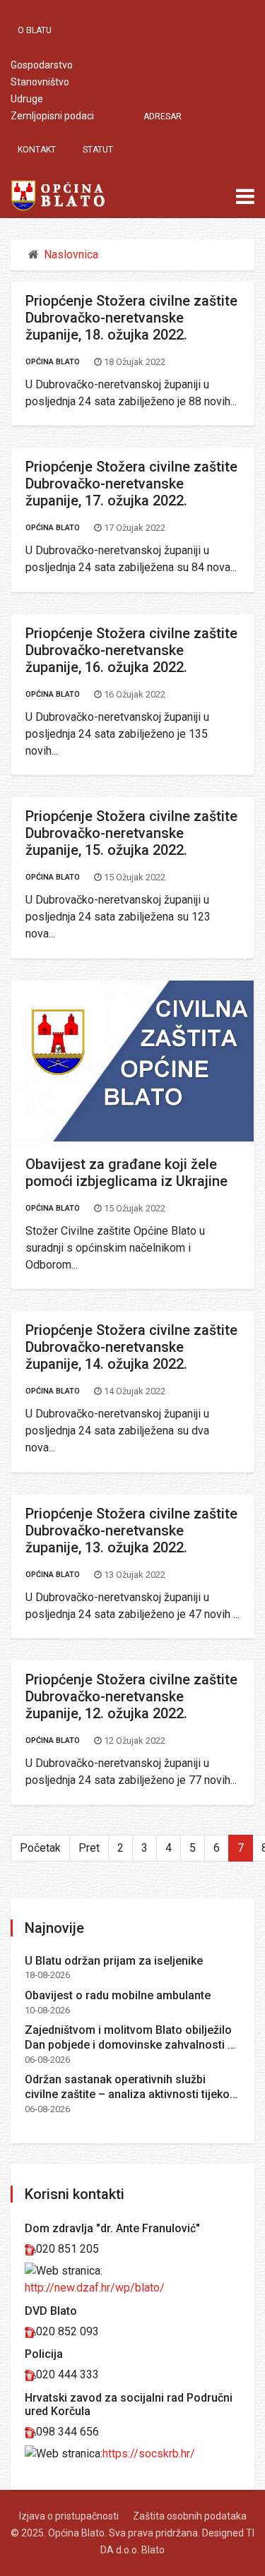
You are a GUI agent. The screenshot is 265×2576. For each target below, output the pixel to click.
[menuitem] (42, 30)
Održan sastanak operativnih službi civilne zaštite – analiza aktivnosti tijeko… (131, 2087)
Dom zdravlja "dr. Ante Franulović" (112, 2228)
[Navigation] (245, 197)
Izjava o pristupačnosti (69, 2516)
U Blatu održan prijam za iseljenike (114, 1961)
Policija (44, 2354)
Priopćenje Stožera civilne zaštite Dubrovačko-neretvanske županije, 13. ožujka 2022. (131, 1530)
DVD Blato (51, 2311)
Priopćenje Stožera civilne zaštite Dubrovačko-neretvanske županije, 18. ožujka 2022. (131, 318)
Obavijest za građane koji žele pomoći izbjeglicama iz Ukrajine (126, 1173)
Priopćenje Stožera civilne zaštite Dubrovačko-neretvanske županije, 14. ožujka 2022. (131, 1347)
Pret (89, 1848)
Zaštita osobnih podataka (190, 2516)
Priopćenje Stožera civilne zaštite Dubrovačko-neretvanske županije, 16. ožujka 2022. (131, 650)
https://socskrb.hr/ (149, 2454)
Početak (40, 1848)
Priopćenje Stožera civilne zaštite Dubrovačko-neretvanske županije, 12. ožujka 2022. (131, 1696)
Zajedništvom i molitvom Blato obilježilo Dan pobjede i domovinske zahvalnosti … (130, 2037)
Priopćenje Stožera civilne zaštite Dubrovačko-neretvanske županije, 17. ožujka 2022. (131, 484)
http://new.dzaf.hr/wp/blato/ (95, 2288)
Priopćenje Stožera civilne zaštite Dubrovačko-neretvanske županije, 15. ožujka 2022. (131, 833)
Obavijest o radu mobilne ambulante (118, 1995)
